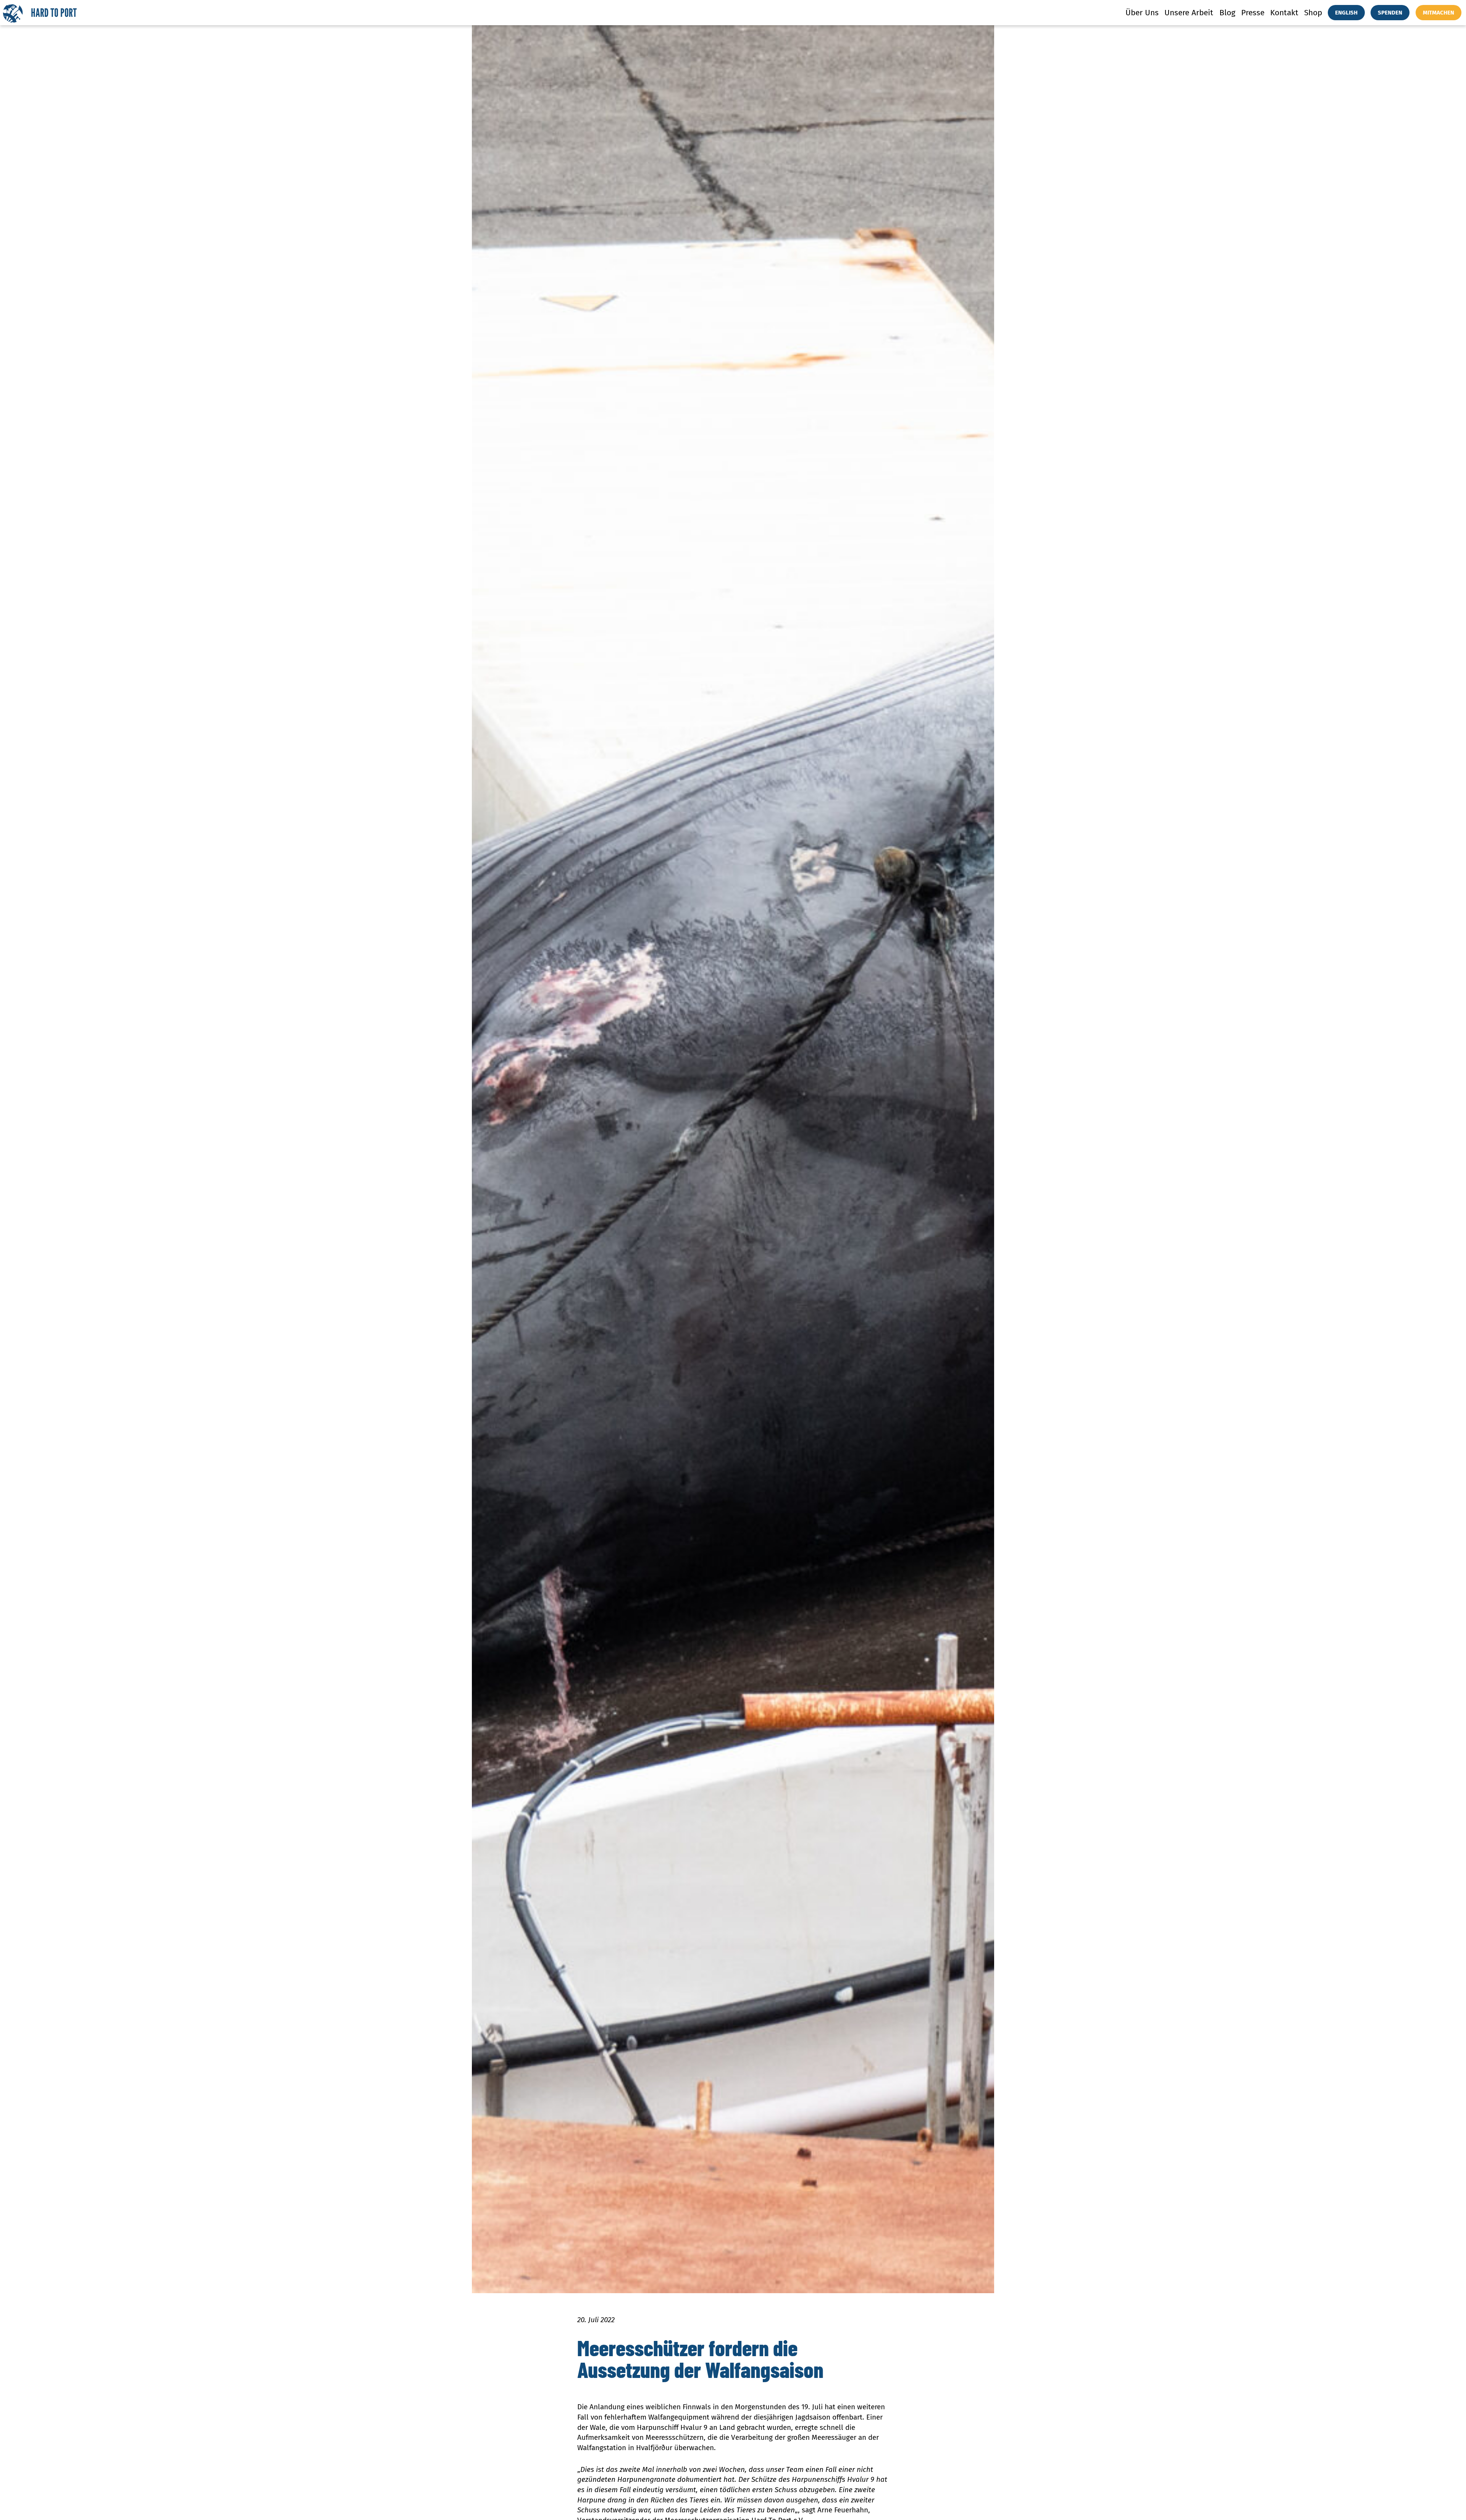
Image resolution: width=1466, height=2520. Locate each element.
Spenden (1390, 13)
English (1346, 13)
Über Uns (1142, 13)
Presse (1253, 13)
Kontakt (1284, 13)
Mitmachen (1439, 13)
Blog (1227, 13)
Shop (1313, 13)
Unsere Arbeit (1189, 13)
